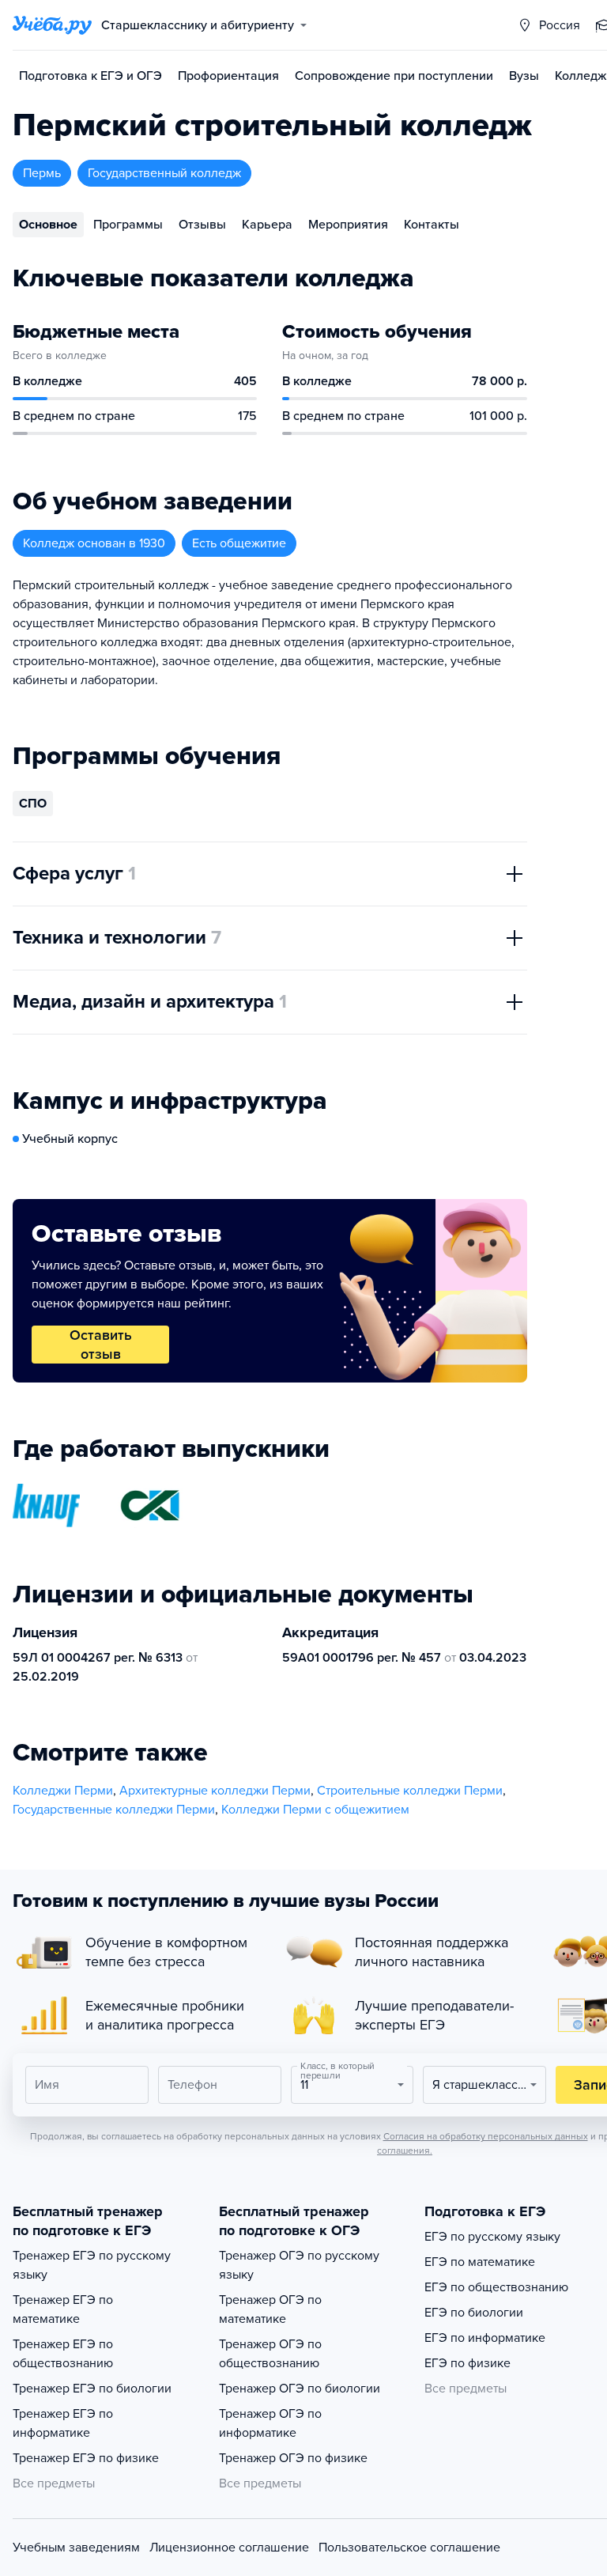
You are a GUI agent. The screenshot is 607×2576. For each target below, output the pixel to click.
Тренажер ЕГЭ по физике (86, 2458)
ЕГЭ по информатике (485, 2338)
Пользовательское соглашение (409, 2548)
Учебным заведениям (76, 2548)
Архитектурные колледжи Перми (215, 1791)
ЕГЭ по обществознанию (496, 2287)
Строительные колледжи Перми (410, 1791)
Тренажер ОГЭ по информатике (270, 2423)
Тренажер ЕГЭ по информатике (63, 2423)
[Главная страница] (52, 25)
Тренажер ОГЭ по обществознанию (270, 2354)
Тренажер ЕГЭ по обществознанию (63, 2354)
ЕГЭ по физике (468, 2363)
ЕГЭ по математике (480, 2262)
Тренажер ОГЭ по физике (293, 2458)
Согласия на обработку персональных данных (486, 2136)
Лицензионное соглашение (229, 2548)
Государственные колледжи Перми (114, 1810)
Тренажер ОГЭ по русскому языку (299, 2265)
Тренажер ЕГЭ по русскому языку (92, 2265)
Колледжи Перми (63, 1791)
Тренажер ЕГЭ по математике (63, 2309)
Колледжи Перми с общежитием (315, 1810)
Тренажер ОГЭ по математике (270, 2309)
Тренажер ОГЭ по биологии (300, 2389)
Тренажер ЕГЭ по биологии (92, 2389)
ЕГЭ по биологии (474, 2313)
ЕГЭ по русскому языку (492, 2237)
